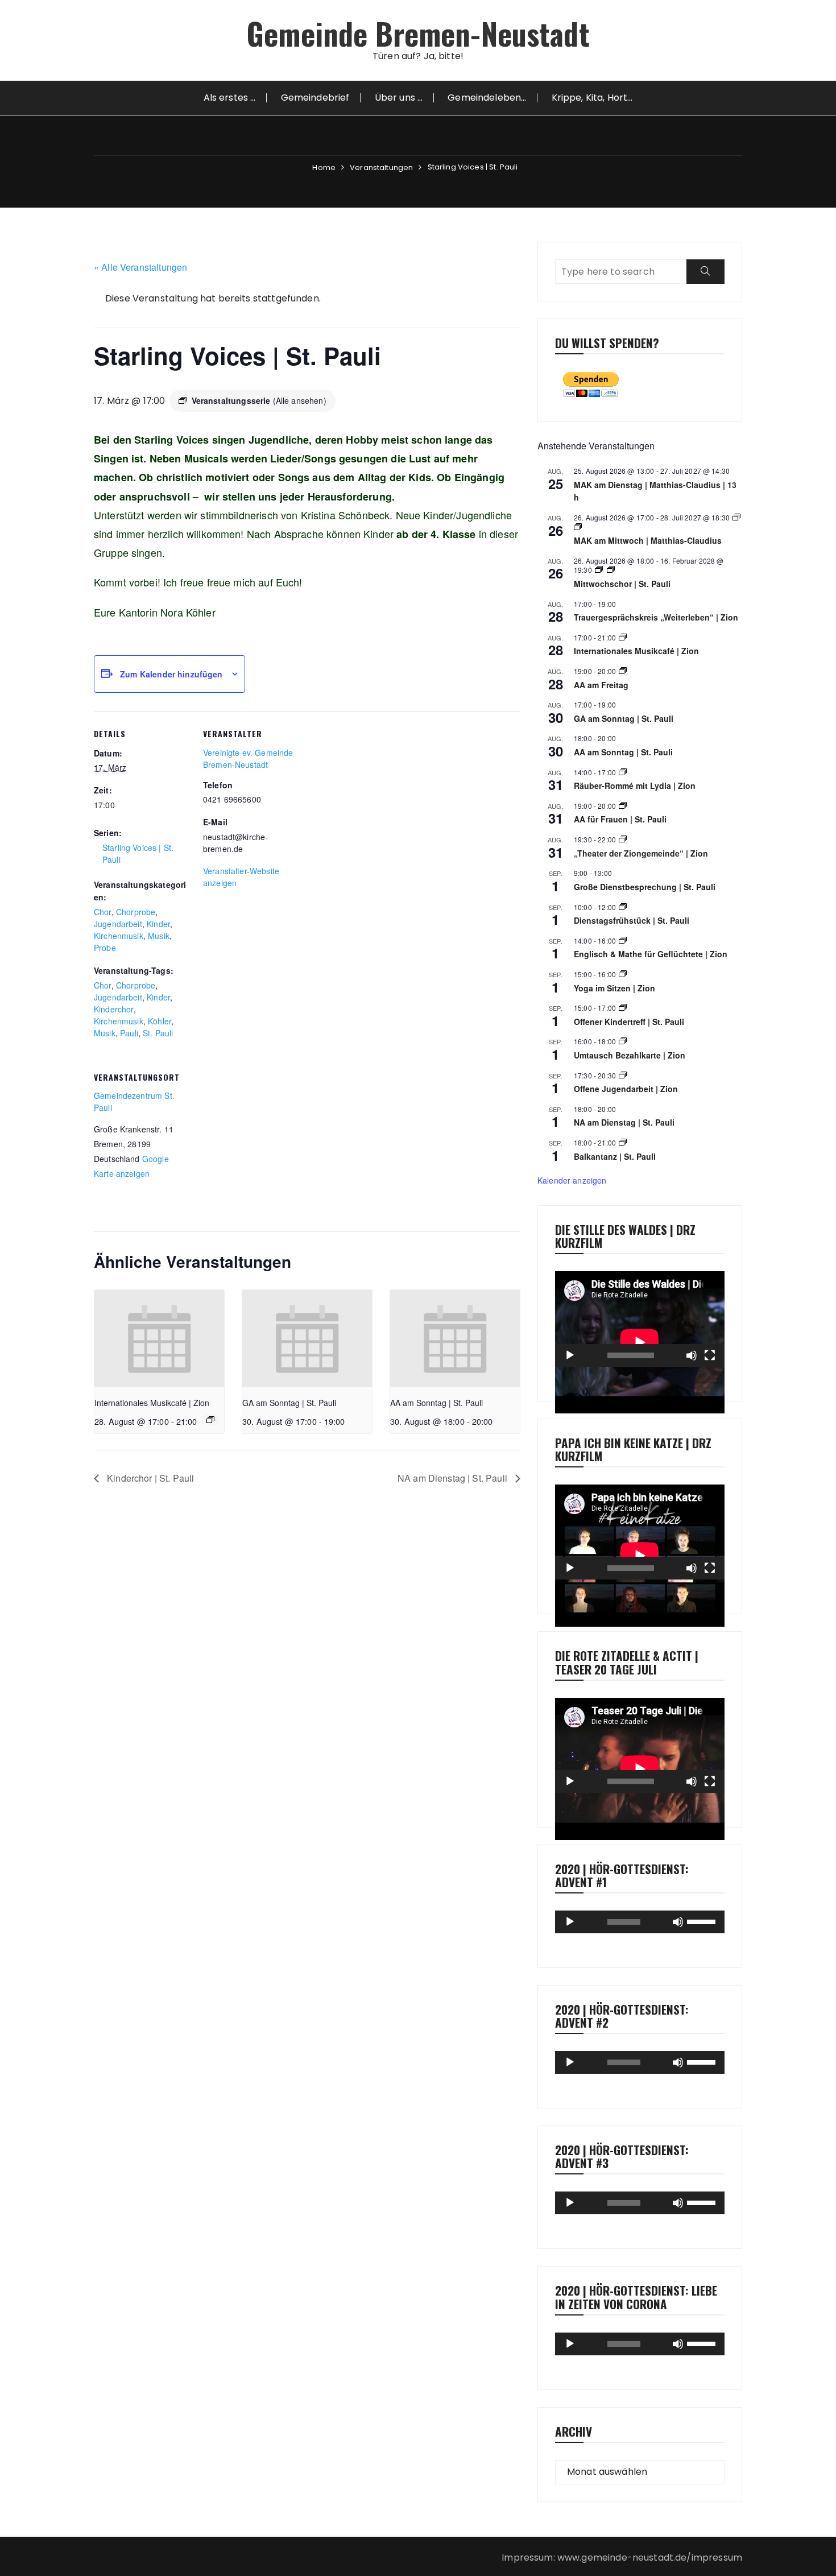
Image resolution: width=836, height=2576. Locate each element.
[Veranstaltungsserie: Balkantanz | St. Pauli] (623, 1142)
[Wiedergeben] (570, 1355)
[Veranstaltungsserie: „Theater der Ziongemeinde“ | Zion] (623, 839)
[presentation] (159, 1339)
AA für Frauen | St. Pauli (620, 819)
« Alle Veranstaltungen (140, 267)
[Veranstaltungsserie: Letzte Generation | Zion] (623, 1041)
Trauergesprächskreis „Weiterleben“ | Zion (656, 617)
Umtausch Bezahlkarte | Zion (630, 1055)
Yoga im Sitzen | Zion (614, 988)
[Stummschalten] (692, 1355)
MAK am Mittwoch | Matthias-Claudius (648, 540)
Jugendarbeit (118, 924)
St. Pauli (158, 1033)
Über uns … (399, 98)
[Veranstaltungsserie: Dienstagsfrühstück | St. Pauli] (623, 907)
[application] (640, 1319)
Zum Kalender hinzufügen (171, 674)
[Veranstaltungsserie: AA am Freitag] (623, 671)
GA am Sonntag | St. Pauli (289, 1403)
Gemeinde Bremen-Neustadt (418, 33)
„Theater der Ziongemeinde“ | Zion (641, 853)
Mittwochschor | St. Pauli (622, 584)
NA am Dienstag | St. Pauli (454, 1478)
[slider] (703, 1921)
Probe (105, 948)
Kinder (158, 924)
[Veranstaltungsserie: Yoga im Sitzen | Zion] (623, 974)
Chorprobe (136, 912)
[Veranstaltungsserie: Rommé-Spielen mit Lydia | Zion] (623, 772)
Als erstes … (230, 98)
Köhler (160, 1021)
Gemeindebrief (315, 98)
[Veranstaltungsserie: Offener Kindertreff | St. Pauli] (623, 1008)
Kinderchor (114, 1009)
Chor (103, 912)
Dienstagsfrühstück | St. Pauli (632, 920)
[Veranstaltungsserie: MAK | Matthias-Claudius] (736, 517)
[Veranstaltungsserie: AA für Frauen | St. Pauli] (623, 806)
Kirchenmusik (119, 936)
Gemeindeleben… (487, 98)
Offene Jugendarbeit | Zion (626, 1089)
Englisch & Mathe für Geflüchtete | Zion (651, 954)
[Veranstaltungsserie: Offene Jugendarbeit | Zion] (623, 1075)
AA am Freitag (601, 685)
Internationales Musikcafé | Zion (152, 1403)
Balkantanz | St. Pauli (615, 1156)
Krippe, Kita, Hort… (592, 98)
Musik (159, 936)
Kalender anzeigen (572, 1180)
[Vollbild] (710, 1355)
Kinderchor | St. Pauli (149, 1478)
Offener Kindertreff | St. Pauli (629, 1022)
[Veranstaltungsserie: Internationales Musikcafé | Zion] (210, 1420)
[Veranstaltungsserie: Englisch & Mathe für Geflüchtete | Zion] (623, 940)
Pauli (129, 1033)
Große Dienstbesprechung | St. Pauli (645, 887)
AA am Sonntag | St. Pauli (436, 1403)
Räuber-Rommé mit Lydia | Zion (635, 785)
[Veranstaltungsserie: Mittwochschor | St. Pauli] (599, 570)
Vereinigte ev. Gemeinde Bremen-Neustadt (248, 758)
